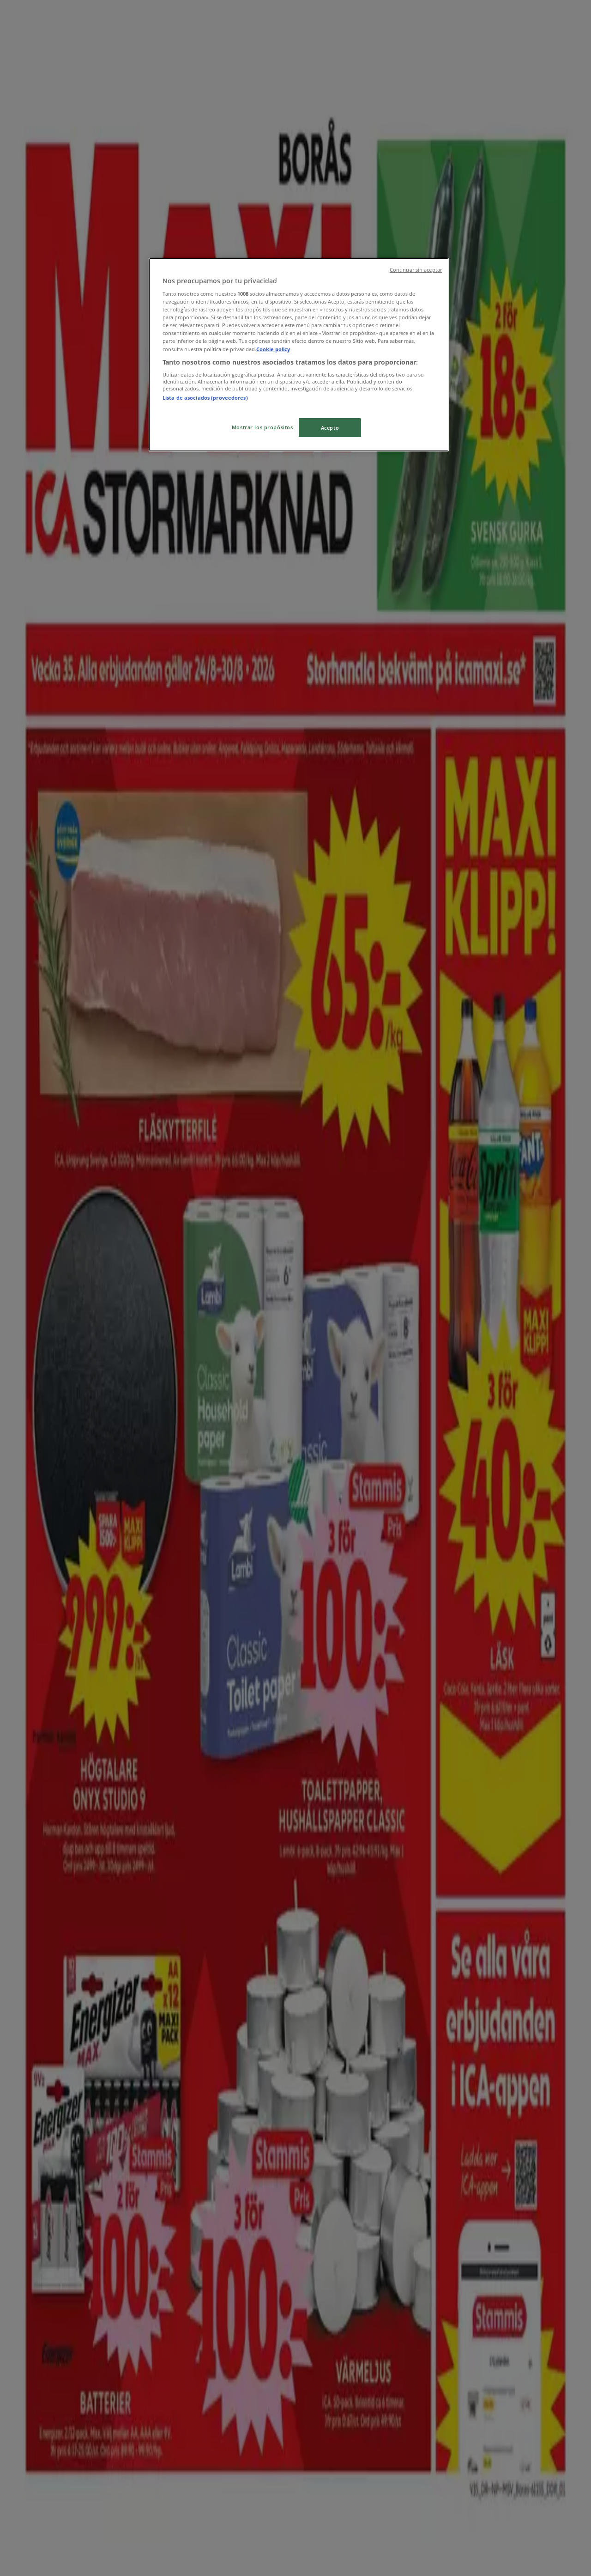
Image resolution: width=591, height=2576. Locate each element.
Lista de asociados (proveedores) (205, 398)
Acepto (330, 428)
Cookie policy (273, 349)
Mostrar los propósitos (262, 427)
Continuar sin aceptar (416, 270)
